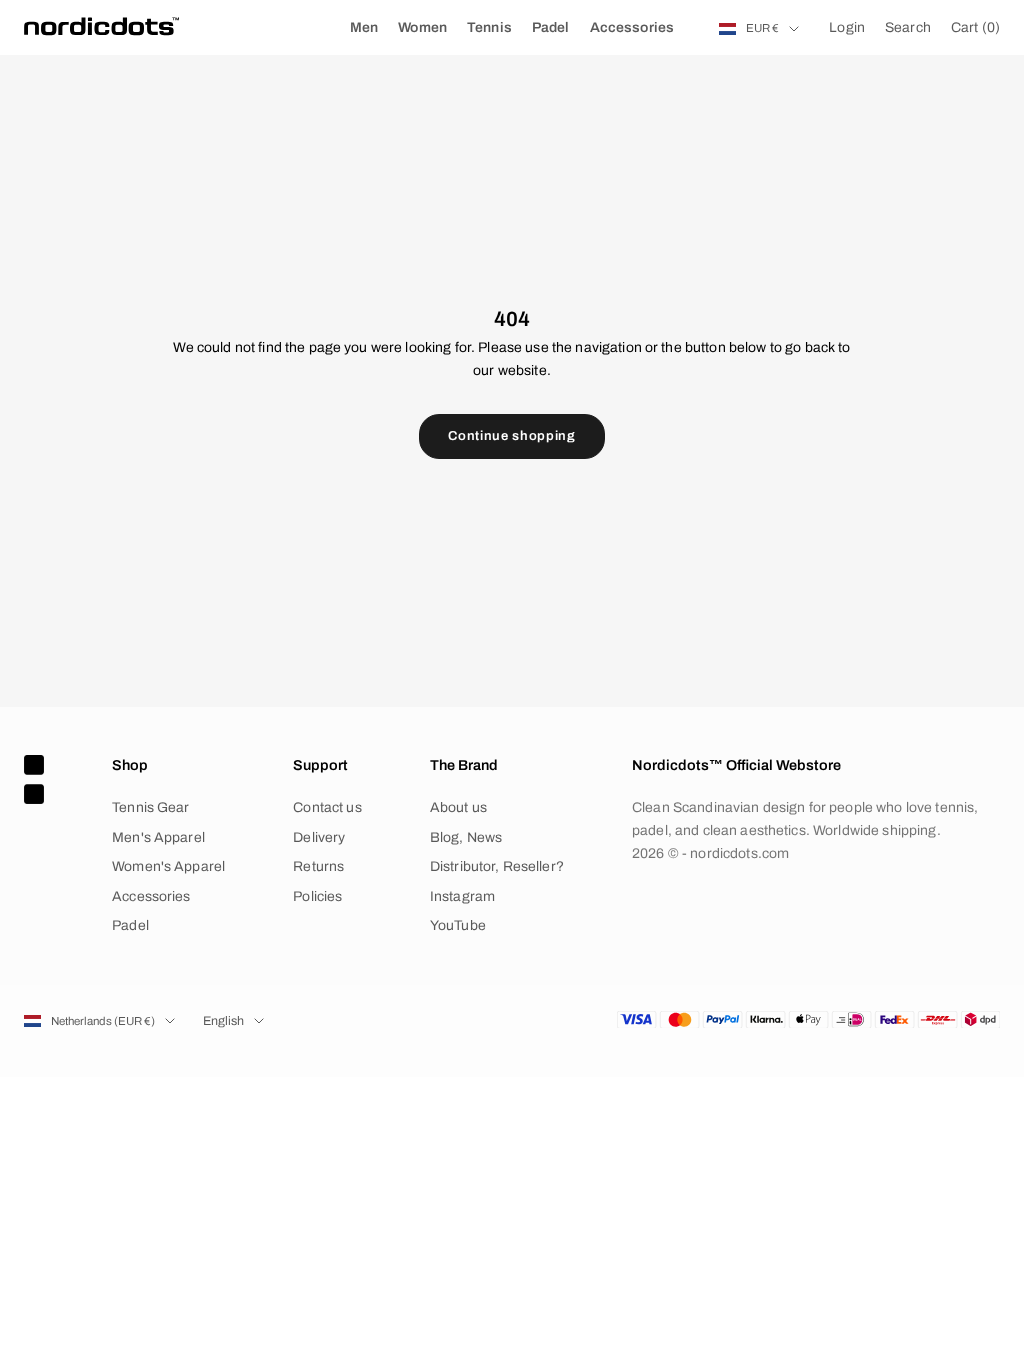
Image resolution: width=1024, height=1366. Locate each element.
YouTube (458, 925)
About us (458, 807)
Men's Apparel (158, 837)
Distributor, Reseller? (497, 866)
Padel (551, 27)
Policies (317, 896)
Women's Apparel (168, 866)
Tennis (489, 27)
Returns (318, 866)
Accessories (632, 27)
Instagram (462, 896)
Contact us (327, 807)
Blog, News (466, 837)
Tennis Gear (151, 807)
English (223, 1021)
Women (422, 27)
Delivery (319, 837)
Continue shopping (511, 436)
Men (364, 27)
